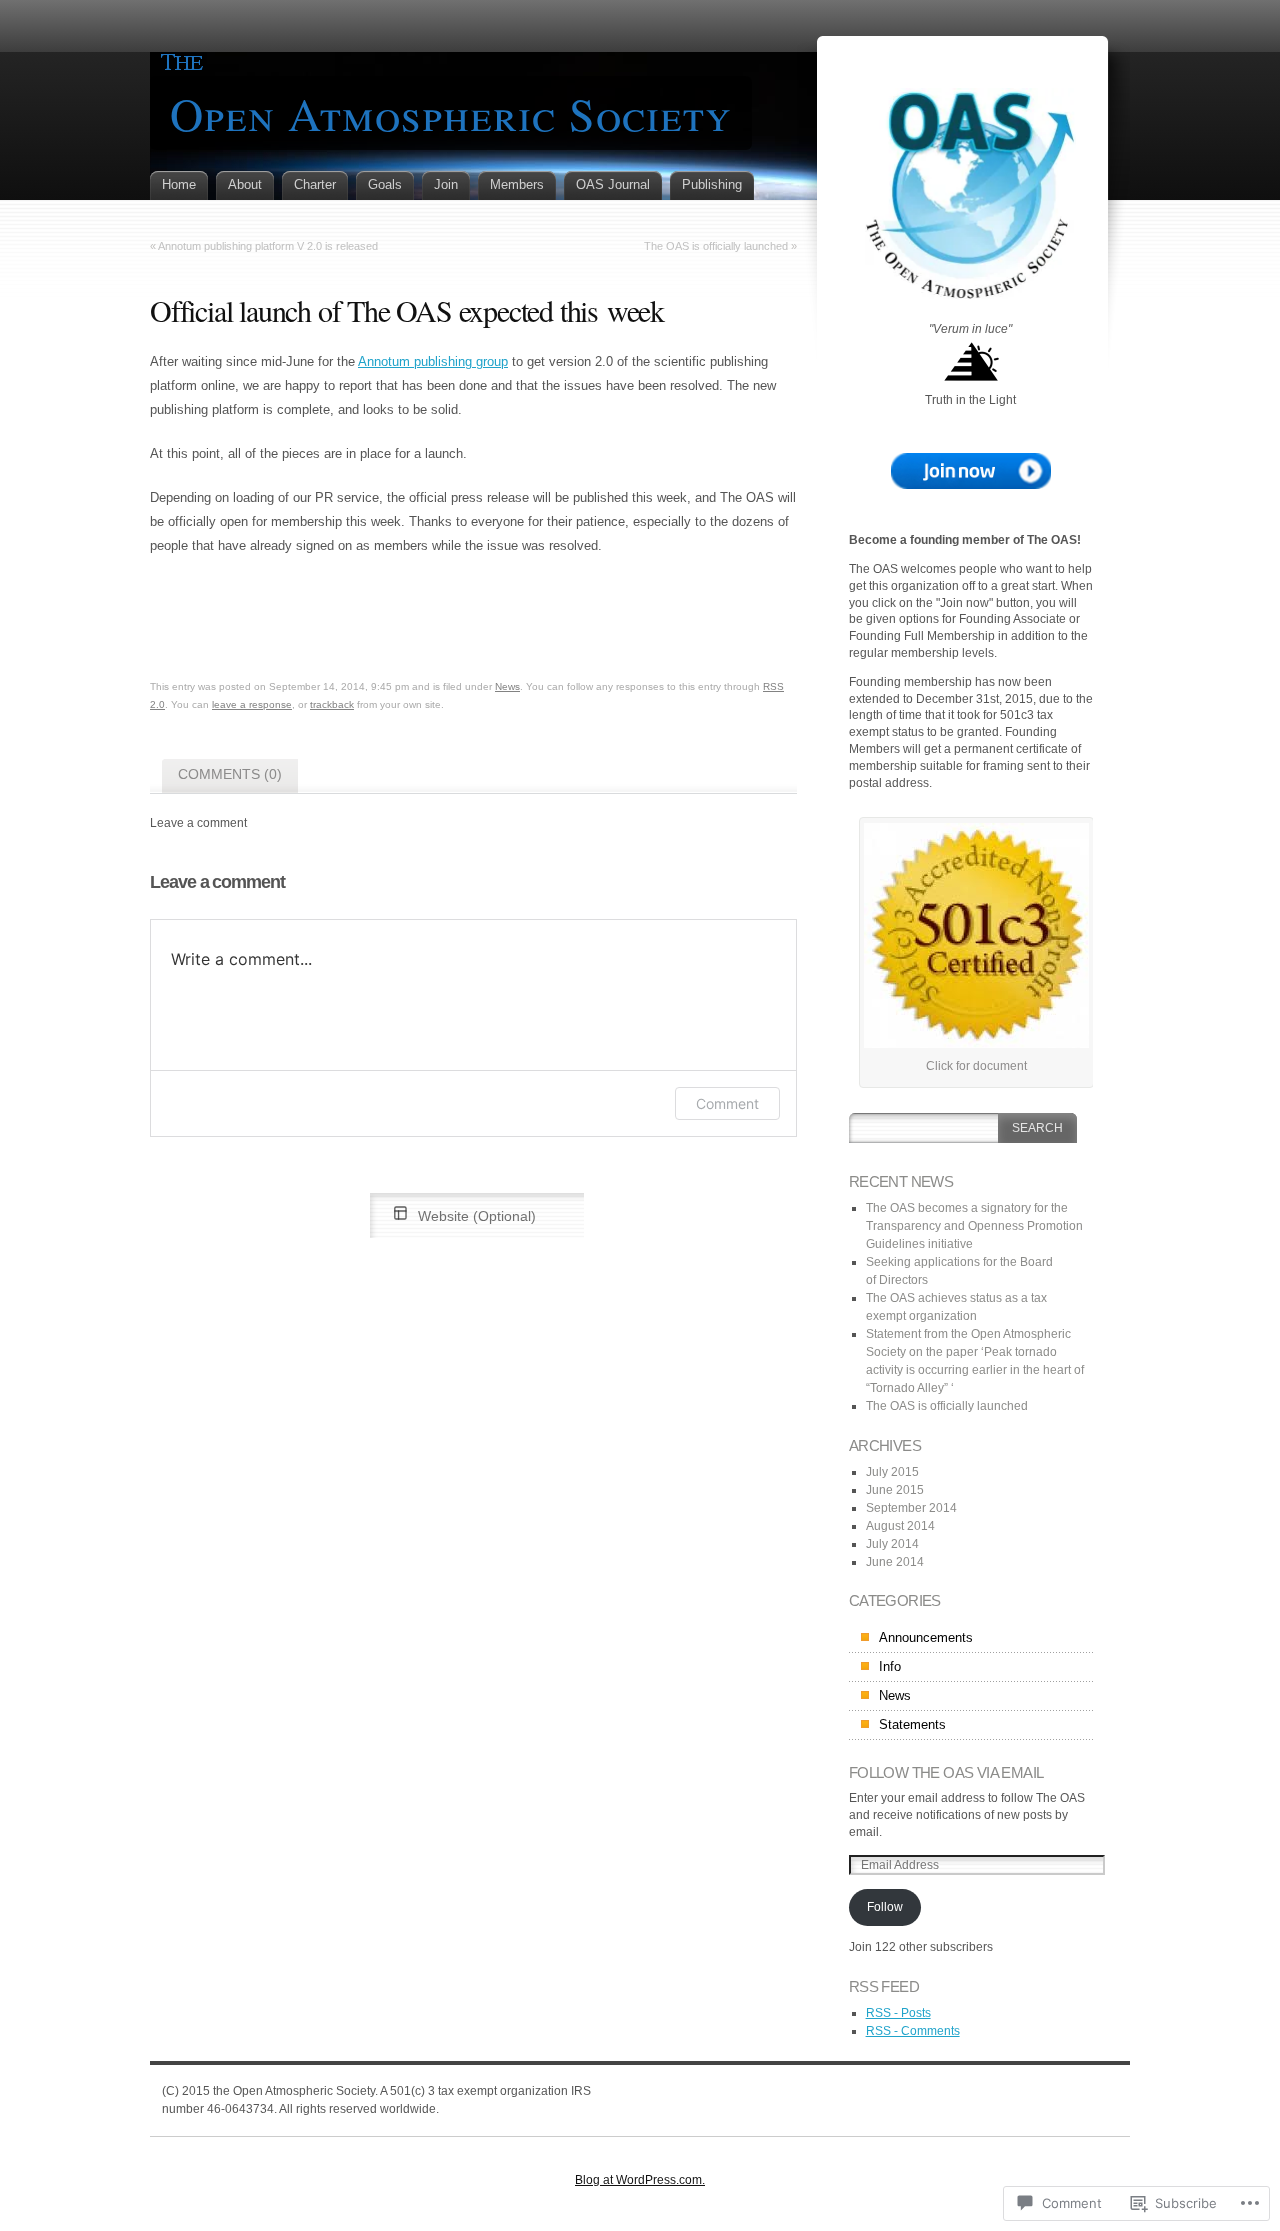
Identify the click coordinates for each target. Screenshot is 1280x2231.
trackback (332, 704)
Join (446, 184)
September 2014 (911, 1508)
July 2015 (892, 1472)
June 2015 (895, 1490)
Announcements (926, 1637)
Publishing (712, 184)
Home (179, 184)
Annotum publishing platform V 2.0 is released (268, 246)
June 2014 (895, 1562)
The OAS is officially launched (716, 246)
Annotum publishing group (433, 361)
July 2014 (892, 1544)
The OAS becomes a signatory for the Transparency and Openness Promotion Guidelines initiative (974, 1226)
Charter (315, 184)
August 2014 (900, 1526)
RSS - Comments (913, 2031)
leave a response (252, 704)
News (507, 686)
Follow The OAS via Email (946, 1772)
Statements (912, 1724)
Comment (727, 1103)
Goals (385, 184)
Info (890, 1666)
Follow (885, 1907)
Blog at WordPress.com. (640, 2180)
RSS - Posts (898, 2013)
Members (517, 184)
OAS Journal (613, 184)
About (245, 184)
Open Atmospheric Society (451, 113)
